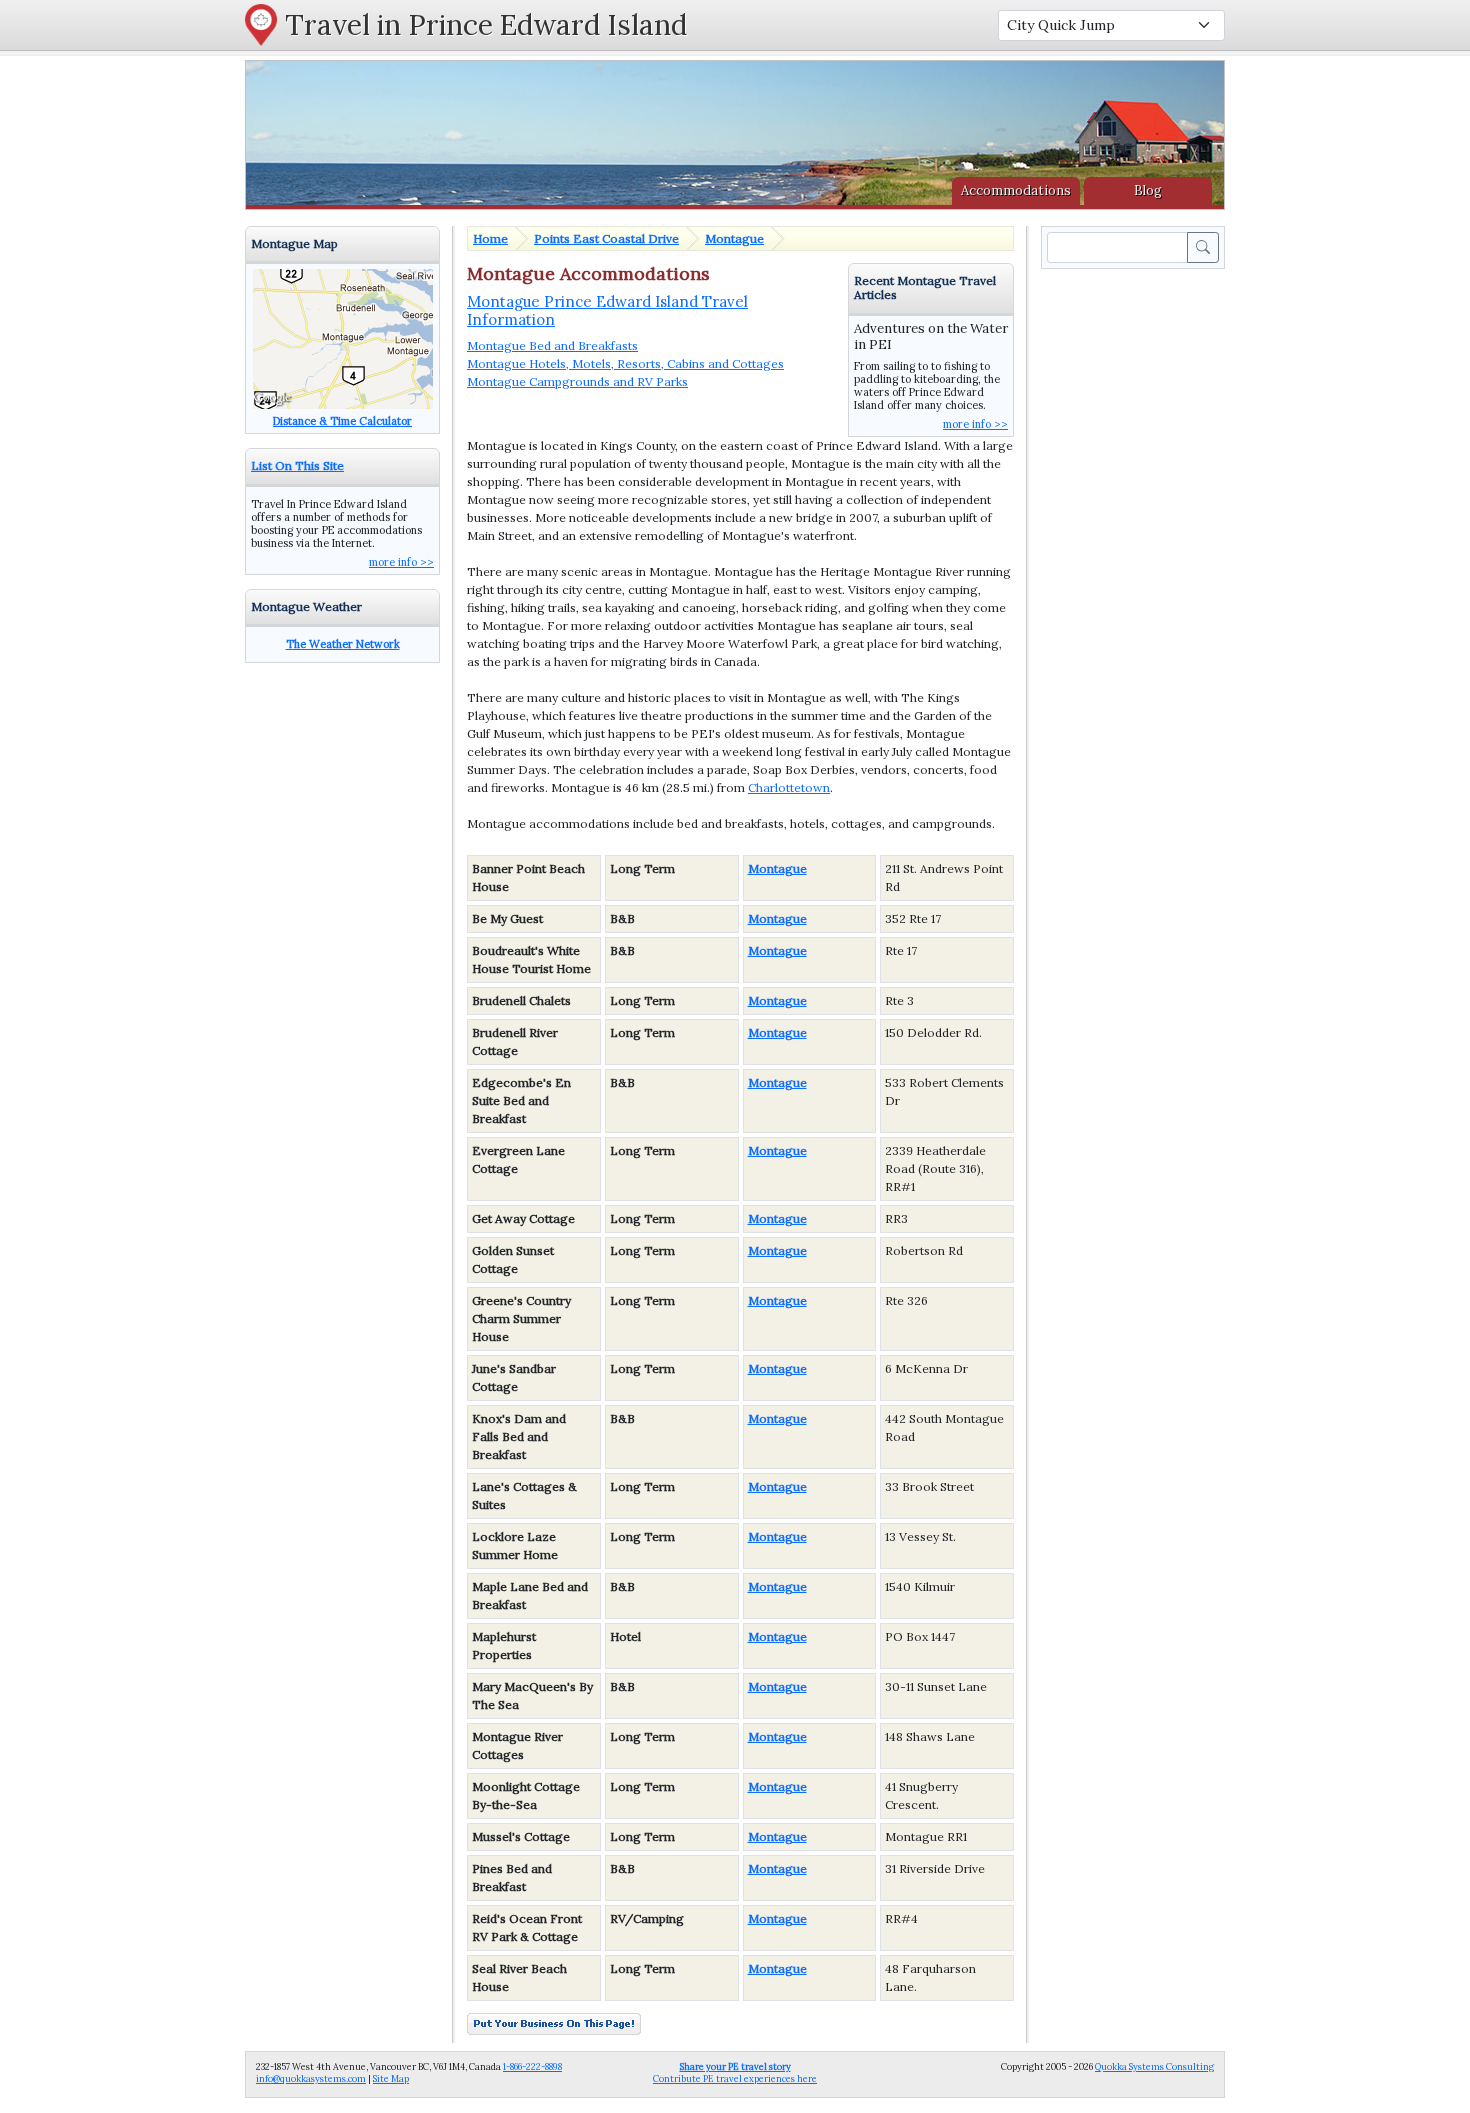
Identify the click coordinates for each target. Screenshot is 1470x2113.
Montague (734, 238)
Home (490, 238)
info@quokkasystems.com (311, 2078)
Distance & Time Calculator (342, 421)
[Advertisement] (1137, 573)
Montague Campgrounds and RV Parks (577, 381)
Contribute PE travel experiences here (735, 2072)
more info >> (975, 424)
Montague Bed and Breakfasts (552, 345)
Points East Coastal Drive (606, 238)
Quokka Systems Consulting (1154, 2066)
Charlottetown (789, 787)
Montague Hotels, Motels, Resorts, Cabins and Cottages (625, 363)
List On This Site (297, 465)
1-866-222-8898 (532, 2066)
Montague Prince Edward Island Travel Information (607, 310)
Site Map (391, 2078)
